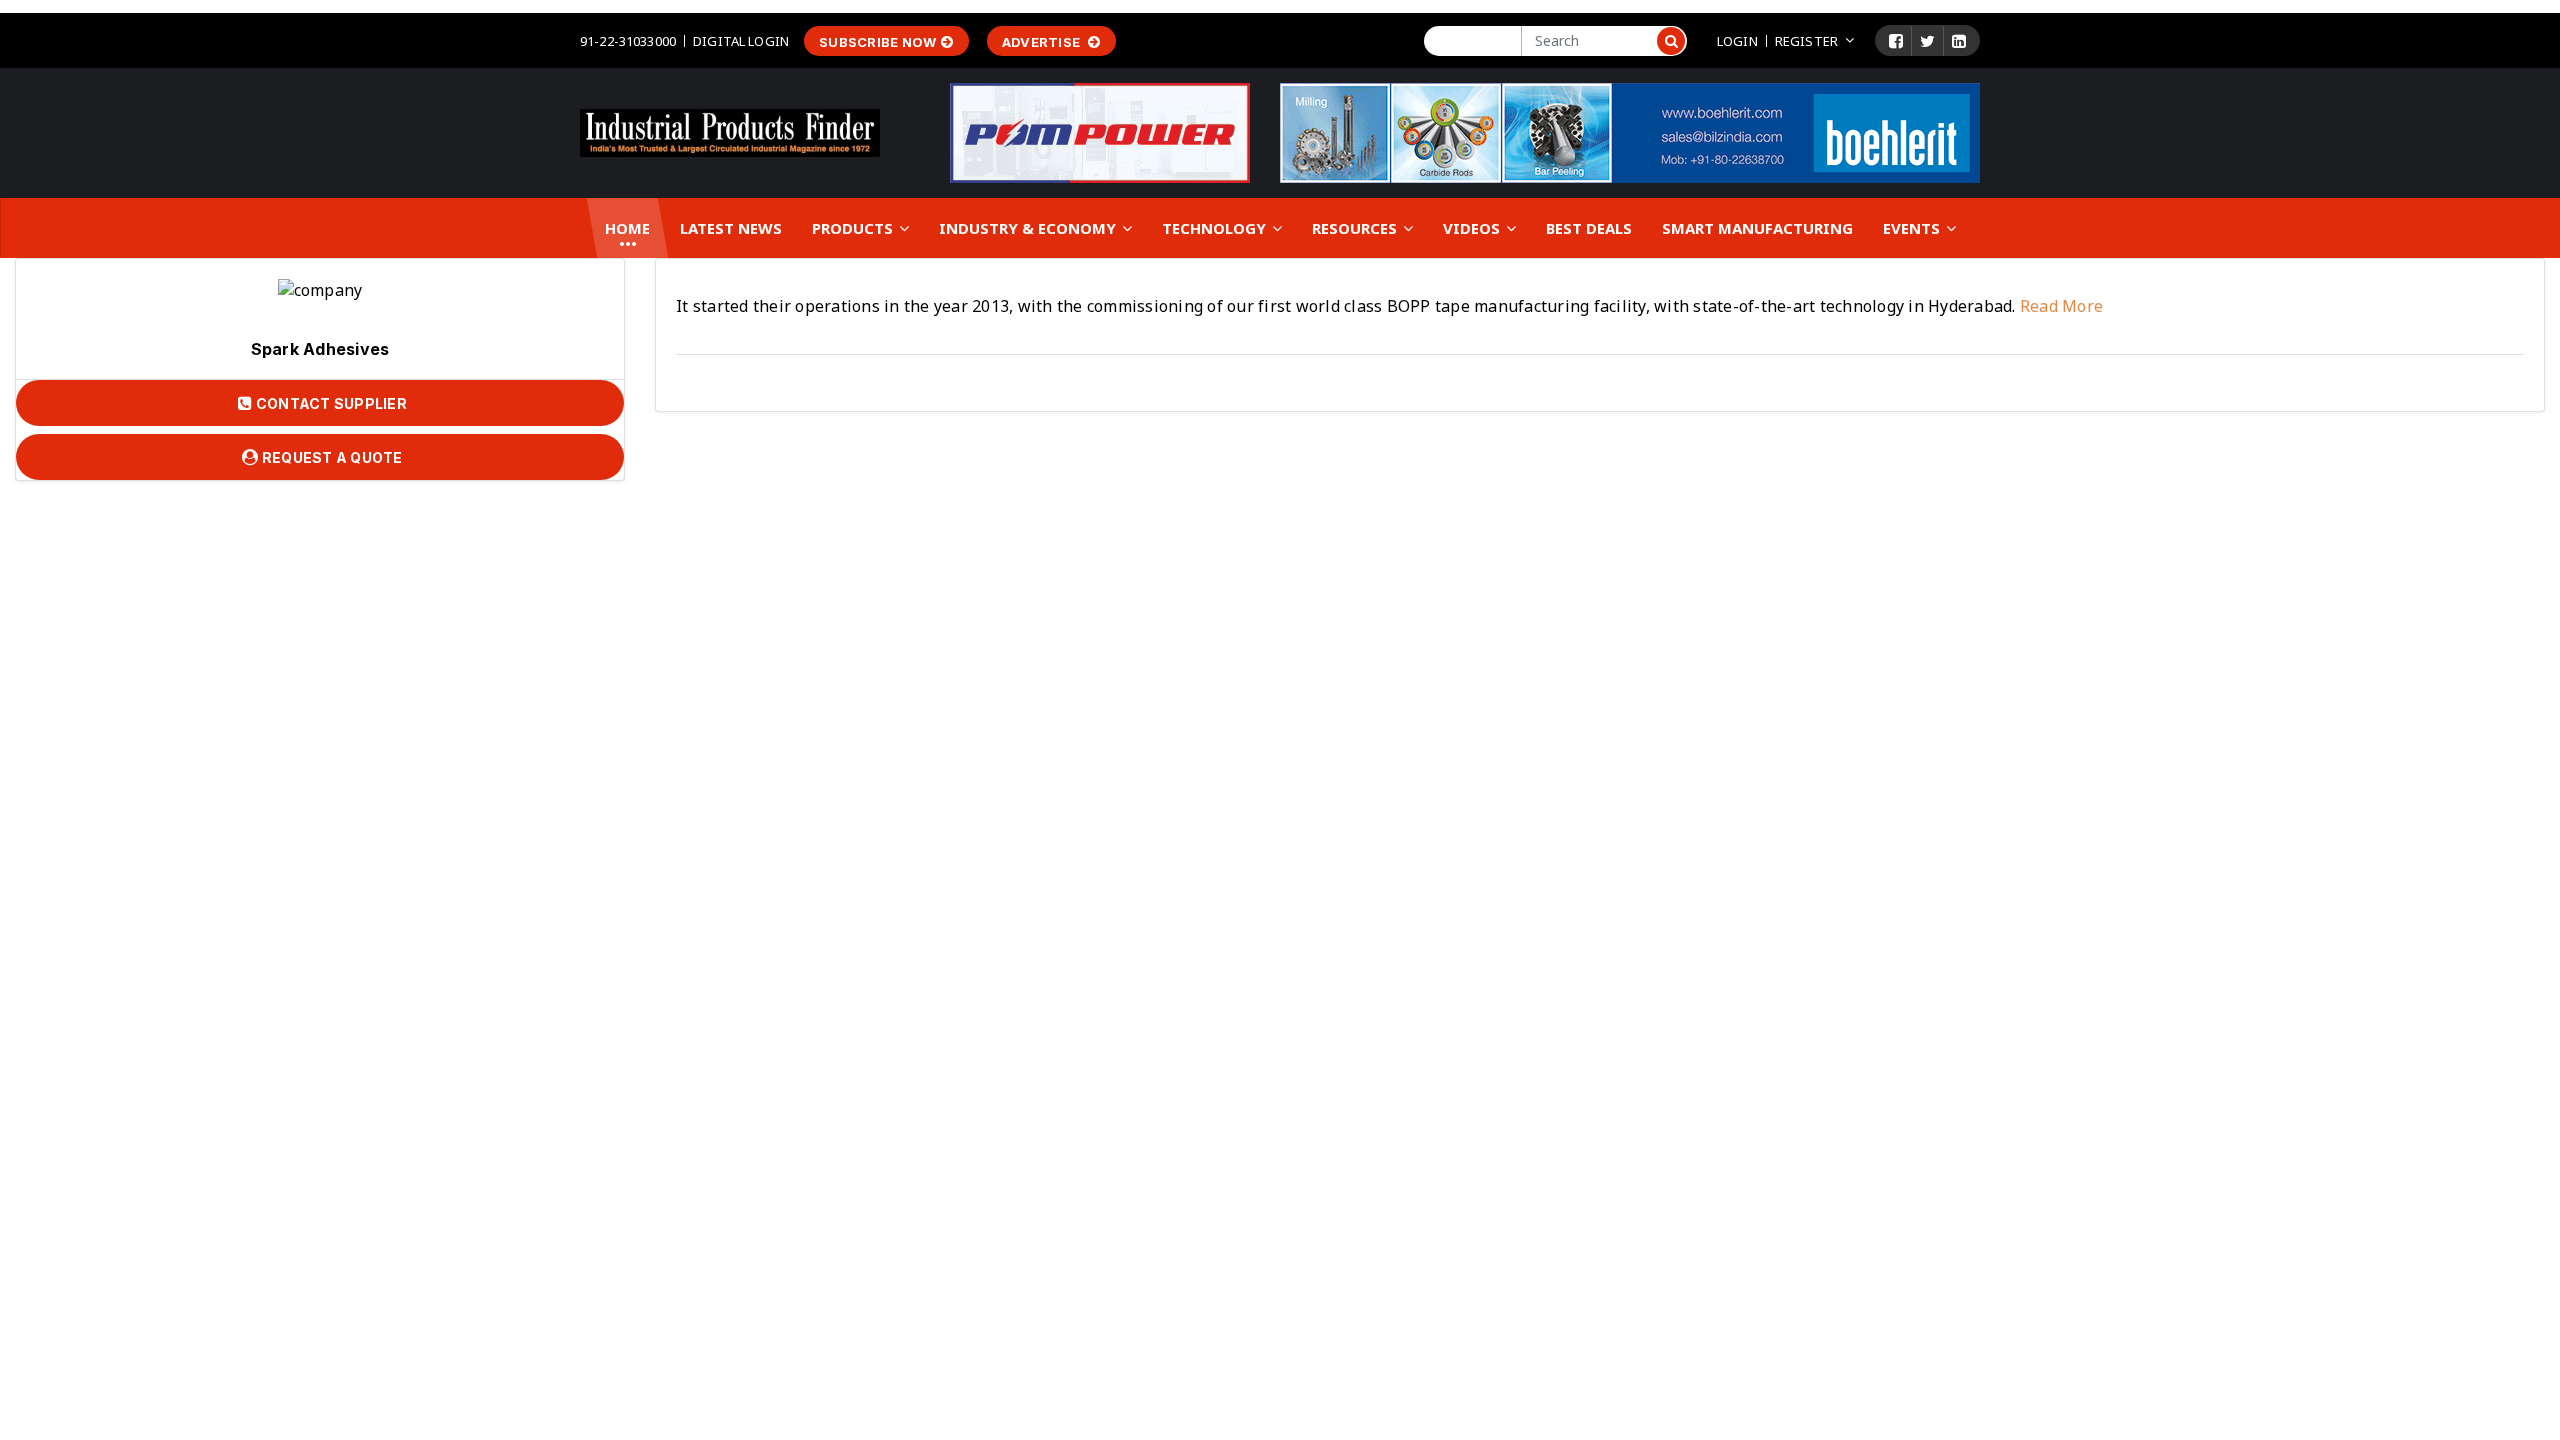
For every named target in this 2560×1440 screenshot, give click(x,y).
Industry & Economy (1029, 228)
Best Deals (1589, 228)
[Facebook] (1896, 41)
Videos (1473, 228)
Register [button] (1806, 41)
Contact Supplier (330, 403)
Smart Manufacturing (1757, 228)
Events (1913, 228)
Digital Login (741, 41)
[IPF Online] (730, 131)
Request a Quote (331, 457)
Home (627, 228)
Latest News (731, 228)
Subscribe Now (877, 42)
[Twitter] (1927, 41)
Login (1737, 41)
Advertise (1043, 42)
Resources (1356, 228)
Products (854, 228)
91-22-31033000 (628, 41)
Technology (1216, 228)
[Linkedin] (1959, 41)
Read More (2060, 306)
